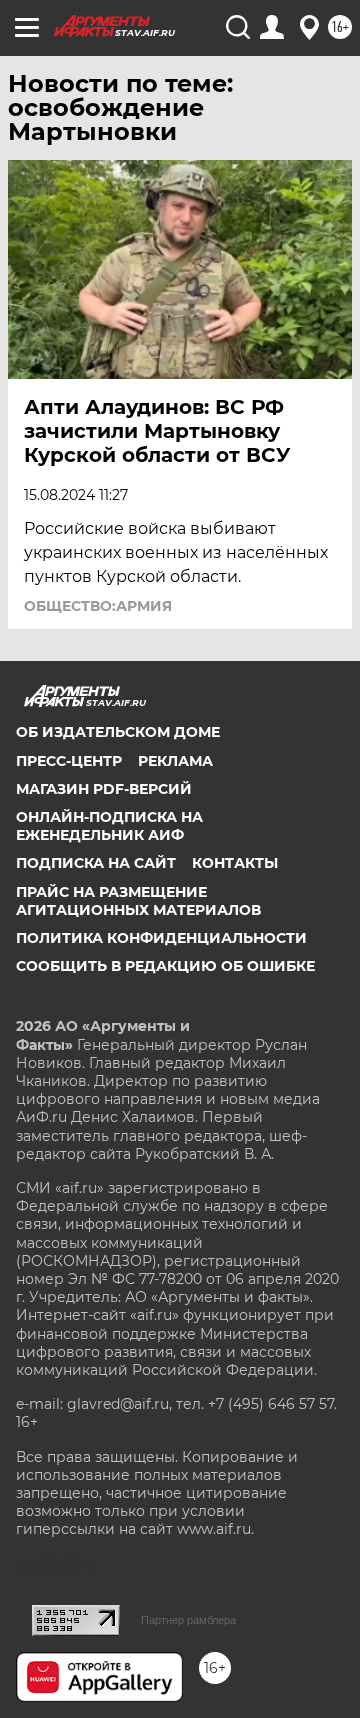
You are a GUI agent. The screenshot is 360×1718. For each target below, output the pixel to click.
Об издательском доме (118, 732)
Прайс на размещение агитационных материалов (138, 901)
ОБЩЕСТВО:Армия (98, 606)
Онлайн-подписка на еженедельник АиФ (109, 826)
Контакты (235, 863)
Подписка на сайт (96, 863)
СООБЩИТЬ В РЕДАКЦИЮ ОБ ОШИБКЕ (165, 966)
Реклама (175, 761)
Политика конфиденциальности (161, 938)
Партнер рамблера (188, 1620)
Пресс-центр (69, 761)
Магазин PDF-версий (104, 789)
